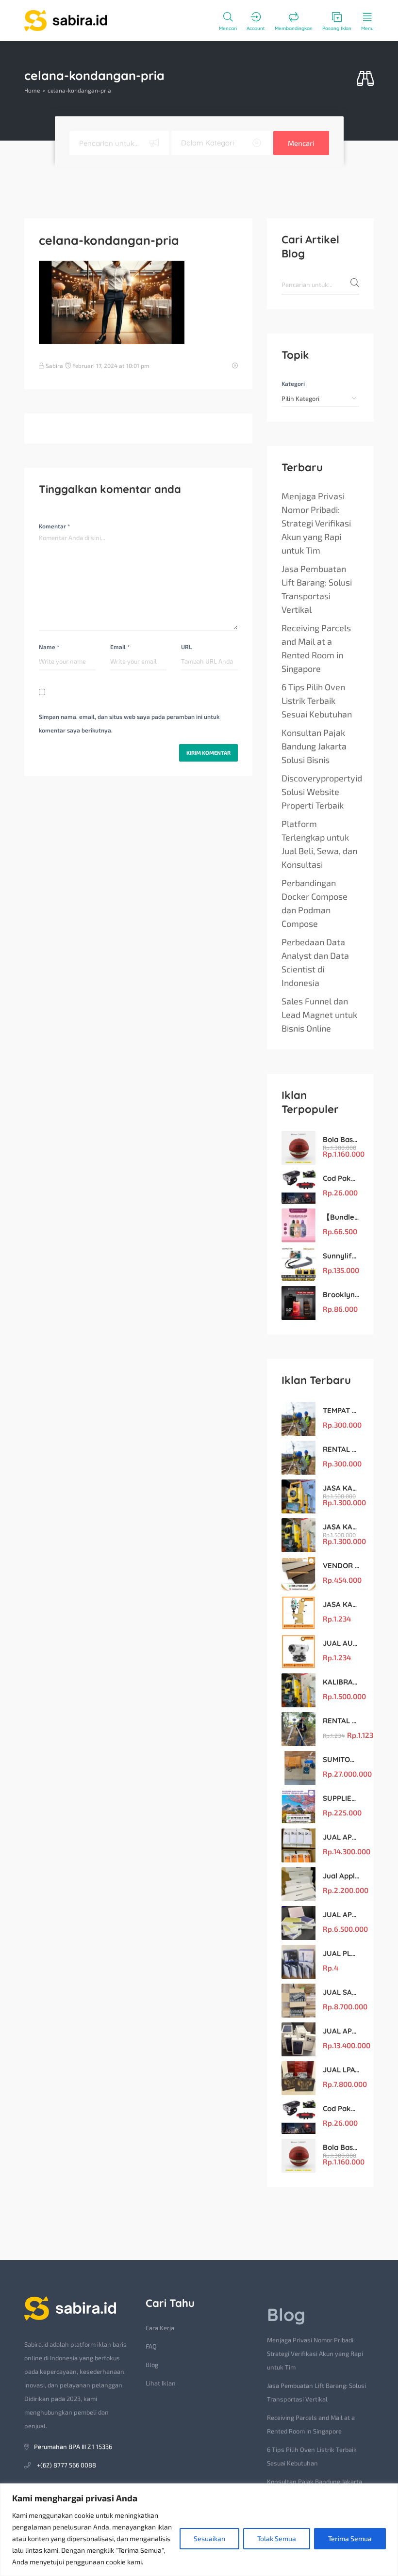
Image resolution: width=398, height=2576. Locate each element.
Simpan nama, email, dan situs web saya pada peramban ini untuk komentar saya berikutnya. (129, 723)
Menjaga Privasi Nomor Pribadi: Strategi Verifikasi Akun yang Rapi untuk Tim (316, 523)
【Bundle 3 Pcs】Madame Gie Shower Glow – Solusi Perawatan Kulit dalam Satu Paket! (341, 1217)
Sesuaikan (209, 2538)
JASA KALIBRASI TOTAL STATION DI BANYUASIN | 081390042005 (341, 1527)
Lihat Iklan (161, 2383)
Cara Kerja (160, 2328)
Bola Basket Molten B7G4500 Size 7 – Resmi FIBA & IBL (341, 1139)
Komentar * (54, 526)
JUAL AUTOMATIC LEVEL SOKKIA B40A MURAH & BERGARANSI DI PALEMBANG (341, 1643)
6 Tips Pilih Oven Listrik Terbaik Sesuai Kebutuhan (317, 700)
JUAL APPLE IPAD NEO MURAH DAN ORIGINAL (341, 1915)
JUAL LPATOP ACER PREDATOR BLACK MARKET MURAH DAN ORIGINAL (341, 2070)
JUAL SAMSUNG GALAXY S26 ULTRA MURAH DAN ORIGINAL (341, 1992)
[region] (199, 2530)
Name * (49, 647)
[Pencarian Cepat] (365, 79)
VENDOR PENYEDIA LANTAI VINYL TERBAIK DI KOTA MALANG (341, 1566)
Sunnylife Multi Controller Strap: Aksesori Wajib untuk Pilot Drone (341, 1256)
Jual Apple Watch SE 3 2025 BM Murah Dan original (341, 1876)
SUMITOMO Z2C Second (341, 1759)
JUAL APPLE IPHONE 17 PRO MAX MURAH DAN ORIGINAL (341, 1837)
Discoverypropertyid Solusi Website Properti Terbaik (322, 792)
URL (186, 647)
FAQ (151, 2346)
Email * (120, 647)
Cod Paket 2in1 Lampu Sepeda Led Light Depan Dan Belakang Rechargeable (341, 1178)
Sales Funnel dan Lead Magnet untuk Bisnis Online (319, 1015)
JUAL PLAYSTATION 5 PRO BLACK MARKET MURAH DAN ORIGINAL (341, 1953)
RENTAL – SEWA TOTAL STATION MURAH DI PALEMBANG (341, 1449)
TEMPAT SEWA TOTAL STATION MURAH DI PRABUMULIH (341, 1410)
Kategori (293, 383)
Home (32, 90)
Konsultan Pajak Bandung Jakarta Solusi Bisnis (314, 746)
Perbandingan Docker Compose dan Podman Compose (315, 903)
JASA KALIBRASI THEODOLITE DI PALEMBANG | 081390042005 (341, 1604)
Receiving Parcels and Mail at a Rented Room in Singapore (316, 648)
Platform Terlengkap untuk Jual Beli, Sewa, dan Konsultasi (319, 844)
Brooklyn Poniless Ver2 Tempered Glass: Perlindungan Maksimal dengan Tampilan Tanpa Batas (341, 1295)
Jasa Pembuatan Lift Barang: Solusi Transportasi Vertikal (317, 589)
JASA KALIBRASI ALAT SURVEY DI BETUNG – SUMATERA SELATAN (341, 1488)
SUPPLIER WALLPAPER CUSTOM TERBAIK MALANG (341, 1798)
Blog (152, 2365)
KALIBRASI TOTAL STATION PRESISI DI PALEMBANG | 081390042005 (341, 1682)
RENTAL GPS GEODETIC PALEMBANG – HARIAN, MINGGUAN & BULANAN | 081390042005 (341, 1721)
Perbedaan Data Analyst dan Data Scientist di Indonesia (315, 962)
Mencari (301, 143)
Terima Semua (350, 2538)
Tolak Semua (277, 2538)
